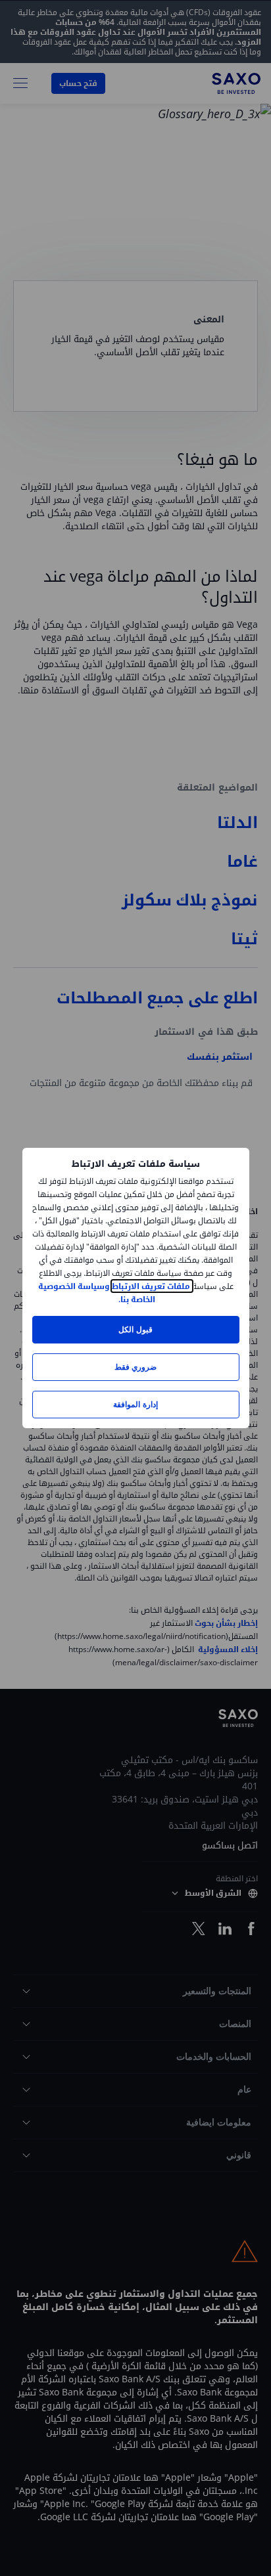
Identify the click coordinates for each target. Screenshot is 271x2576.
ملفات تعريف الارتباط (152, 1286)
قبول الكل (135, 1329)
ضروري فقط (135, 1367)
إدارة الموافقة (135, 1404)
